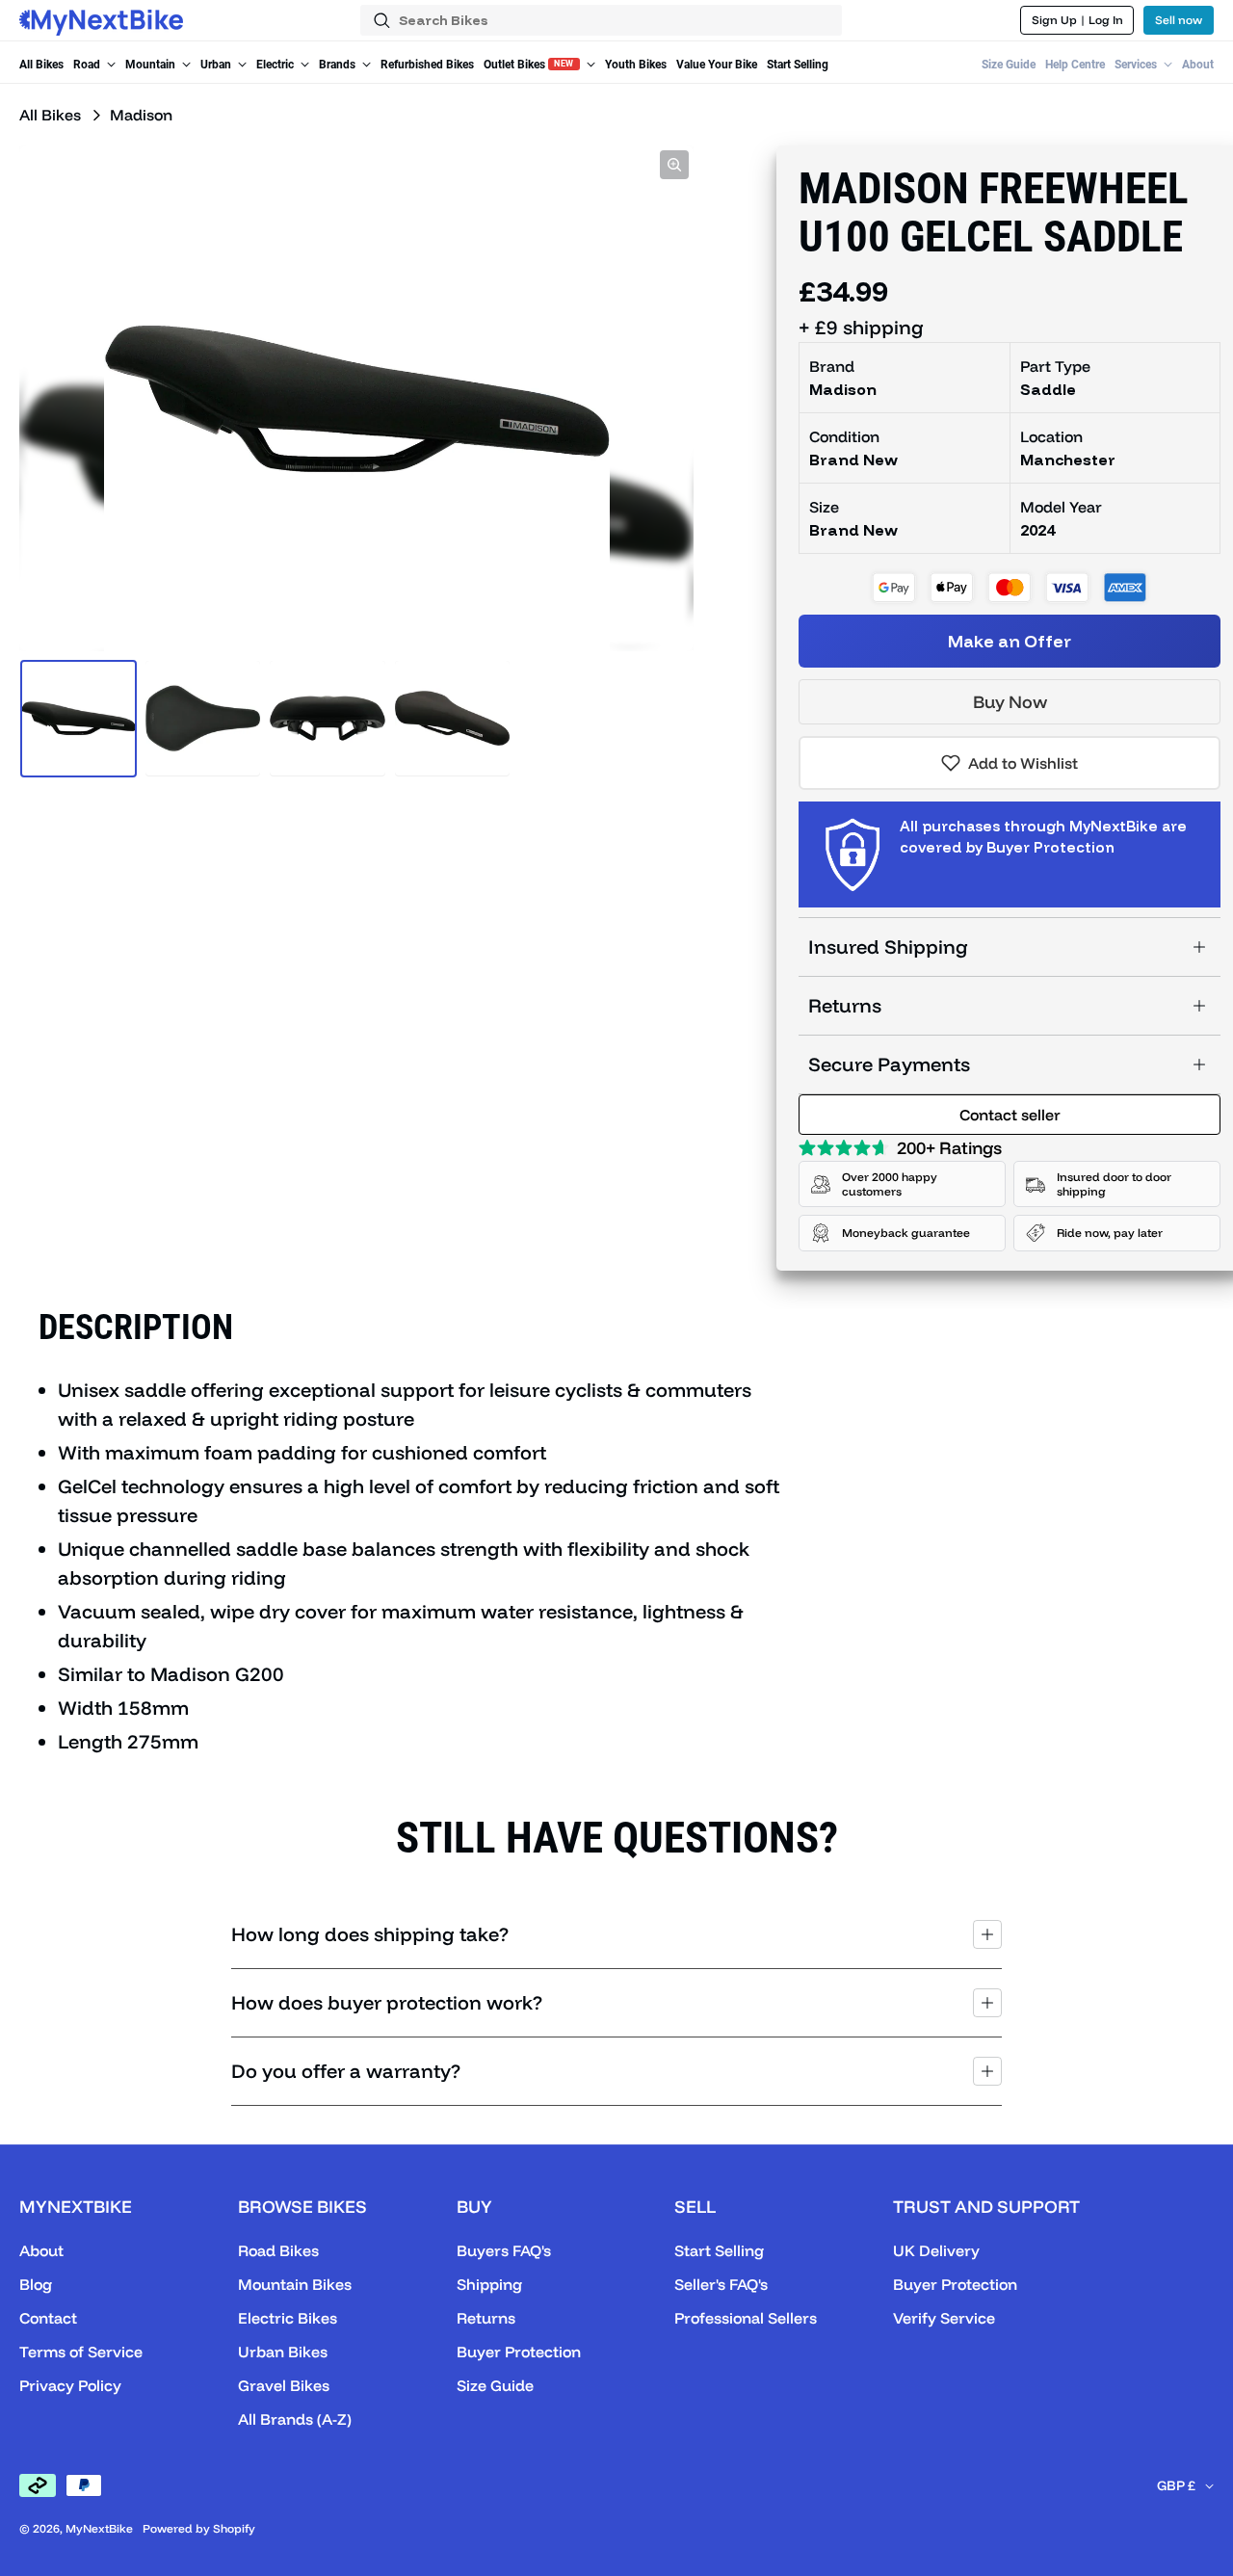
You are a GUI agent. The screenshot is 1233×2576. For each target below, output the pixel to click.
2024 (1037, 530)
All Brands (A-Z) (295, 2419)
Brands (339, 65)
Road (88, 65)
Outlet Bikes (529, 65)
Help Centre (1075, 65)
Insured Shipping (888, 946)
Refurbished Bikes (427, 65)
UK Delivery (936, 2250)
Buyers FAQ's (504, 2250)
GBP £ (1176, 2485)
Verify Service (944, 2318)
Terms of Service (81, 2352)
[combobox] (601, 20)
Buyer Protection (519, 2352)
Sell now (1179, 20)
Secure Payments (889, 1064)
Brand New (853, 530)
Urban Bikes (283, 2352)
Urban (217, 65)
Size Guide (1009, 65)
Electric (276, 65)
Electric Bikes (288, 2318)
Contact (48, 2318)
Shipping (489, 2284)
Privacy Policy (70, 2385)
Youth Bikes (636, 65)
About (1198, 65)
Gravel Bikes (284, 2385)
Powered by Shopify (199, 2528)
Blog (36, 2284)
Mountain (152, 65)
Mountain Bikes (295, 2284)
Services (1137, 65)
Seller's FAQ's (721, 2284)
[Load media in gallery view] (79, 718)
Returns (845, 1005)
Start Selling (798, 65)
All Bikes (41, 65)
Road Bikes (278, 2250)
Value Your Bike (717, 65)
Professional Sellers (746, 2318)
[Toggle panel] (987, 1934)
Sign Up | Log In (1077, 20)
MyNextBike (99, 2528)
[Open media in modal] (674, 165)
